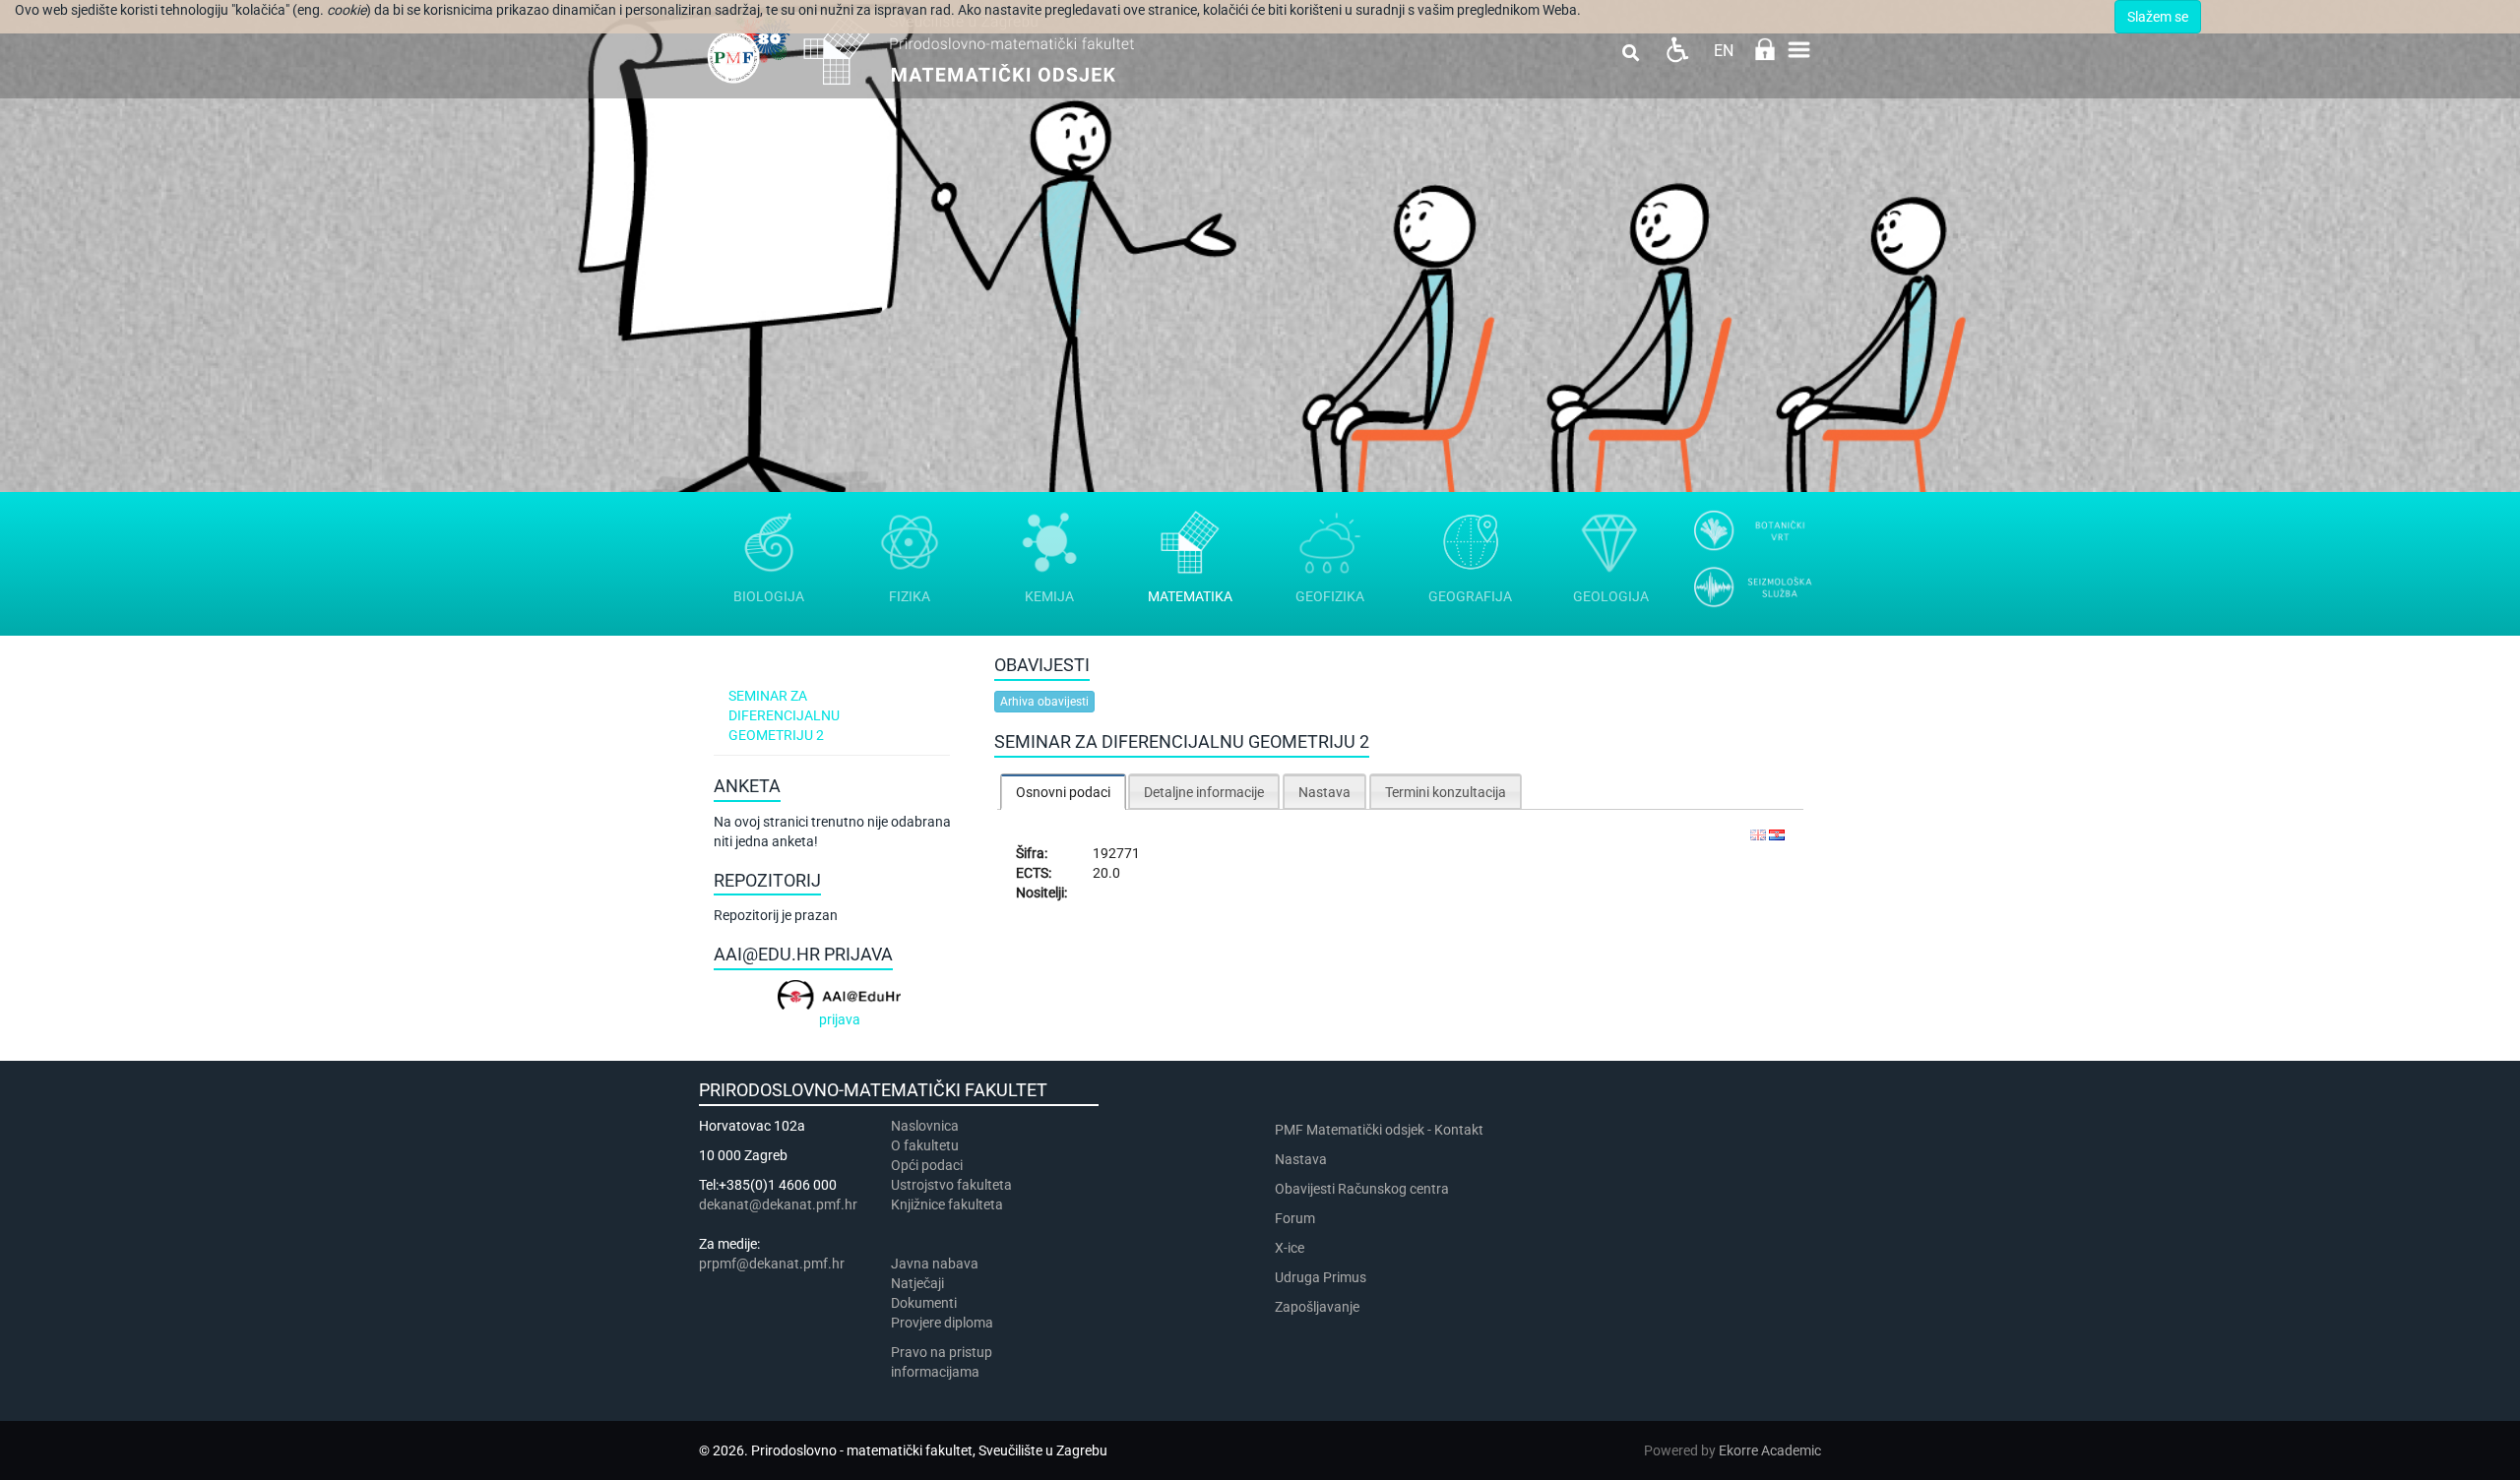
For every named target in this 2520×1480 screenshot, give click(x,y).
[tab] (1063, 792)
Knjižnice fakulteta (947, 1204)
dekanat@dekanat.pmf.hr (778, 1204)
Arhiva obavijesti (1044, 702)
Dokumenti (924, 1303)
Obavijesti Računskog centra (1362, 1189)
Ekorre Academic (1770, 1450)
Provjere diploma (942, 1323)
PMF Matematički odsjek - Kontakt (1379, 1130)
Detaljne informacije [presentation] (1204, 792)
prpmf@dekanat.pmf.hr (772, 1264)
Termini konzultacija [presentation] (1446, 792)
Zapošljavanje (1317, 1307)
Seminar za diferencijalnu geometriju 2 (784, 715)
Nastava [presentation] (1324, 792)
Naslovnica (925, 1126)
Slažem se (2158, 17)
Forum (1295, 1218)
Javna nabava (935, 1264)
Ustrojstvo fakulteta (951, 1185)
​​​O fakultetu (925, 1145)
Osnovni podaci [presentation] (1063, 792)
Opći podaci (927, 1165)
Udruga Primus (1321, 1277)
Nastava (1301, 1159)
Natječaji (917, 1283)
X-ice (1290, 1248)
